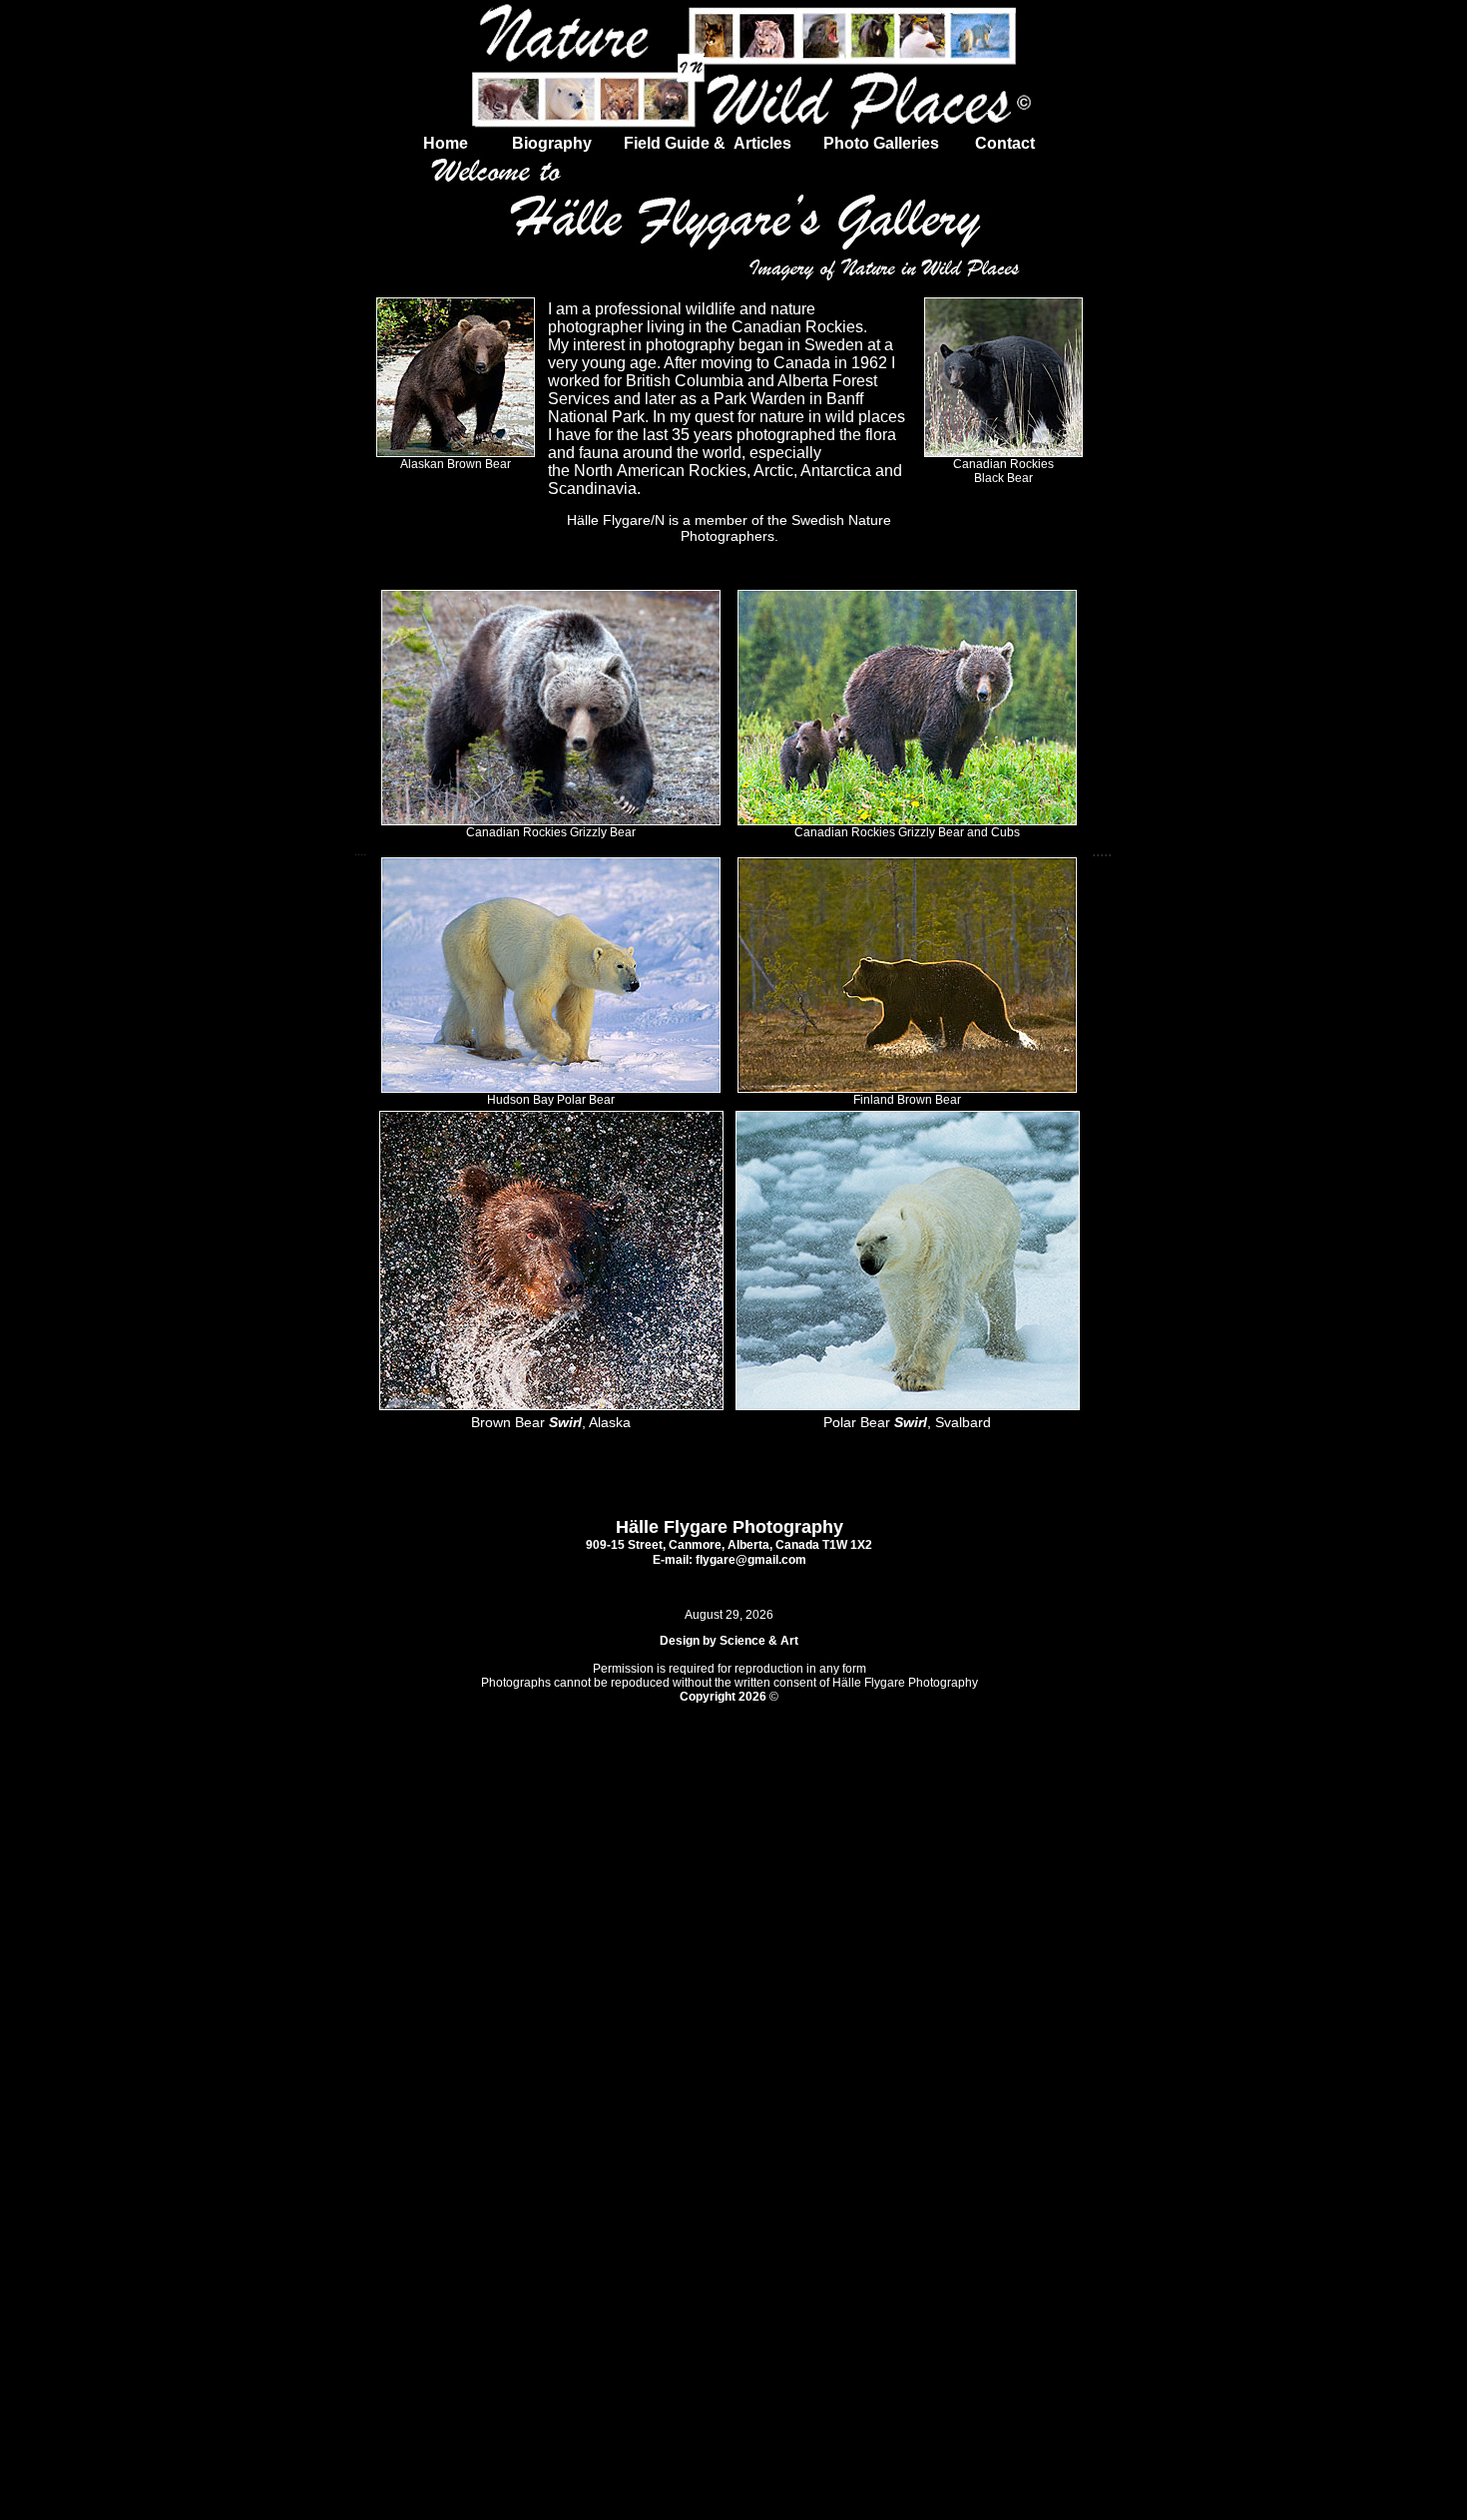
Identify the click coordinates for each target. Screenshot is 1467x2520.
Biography (534, 143)
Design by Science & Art (729, 1641)
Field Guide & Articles (710, 143)
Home (448, 143)
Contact (1005, 143)
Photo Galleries (879, 143)
